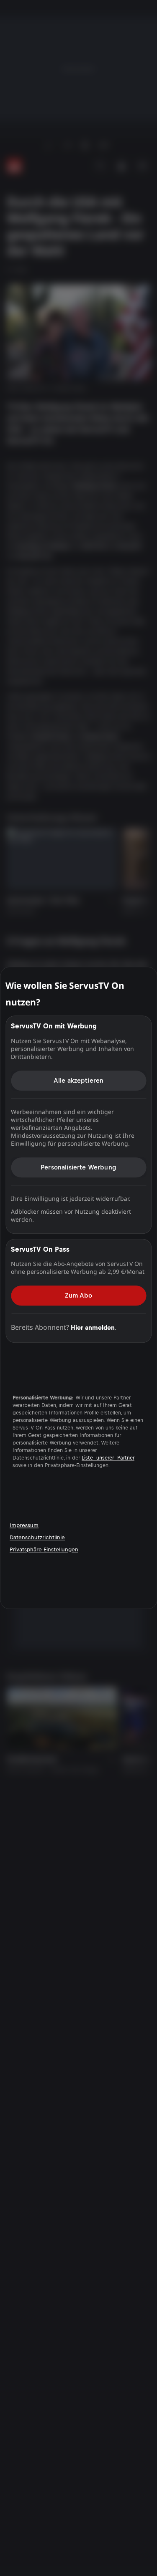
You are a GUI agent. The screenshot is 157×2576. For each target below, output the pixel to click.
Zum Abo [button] (78, 1295)
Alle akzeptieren (79, 1080)
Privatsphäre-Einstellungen (44, 1549)
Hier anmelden (93, 1327)
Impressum (24, 1525)
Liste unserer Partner (108, 1458)
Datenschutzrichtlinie (37, 1537)
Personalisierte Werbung (78, 1167)
